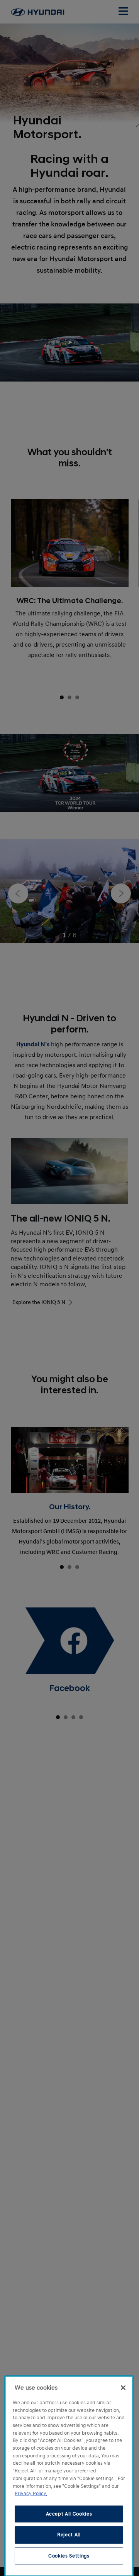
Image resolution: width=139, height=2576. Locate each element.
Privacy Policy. (31, 2494)
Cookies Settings (69, 2556)
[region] (69, 2476)
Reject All (69, 2535)
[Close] (123, 2388)
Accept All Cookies (69, 2514)
